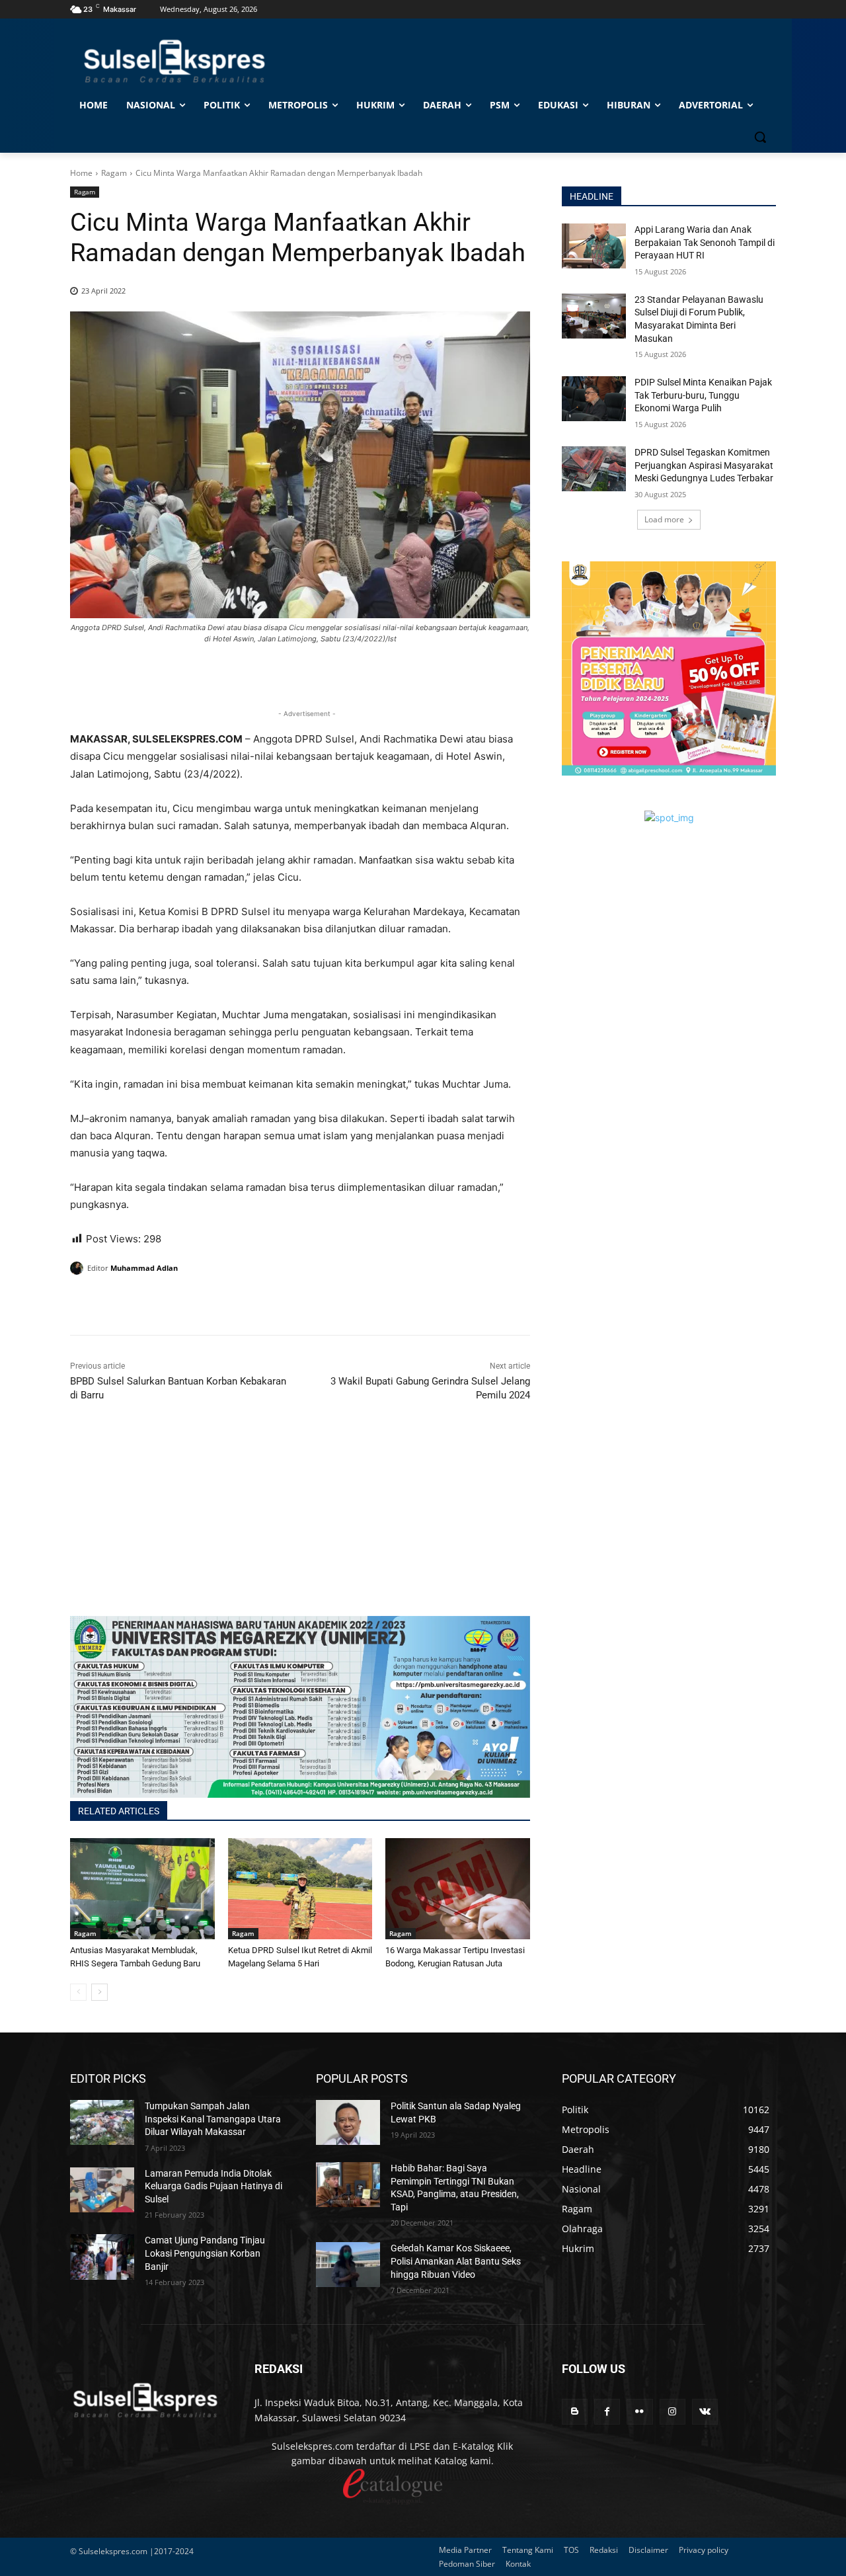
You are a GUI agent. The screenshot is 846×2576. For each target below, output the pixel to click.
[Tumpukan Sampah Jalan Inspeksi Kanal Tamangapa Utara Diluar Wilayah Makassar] (102, 2122)
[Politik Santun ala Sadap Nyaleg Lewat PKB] (348, 2122)
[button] (760, 137)
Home (81, 173)
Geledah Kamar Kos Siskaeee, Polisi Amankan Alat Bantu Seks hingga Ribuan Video (456, 2261)
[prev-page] (78, 1992)
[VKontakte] (705, 2412)
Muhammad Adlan (144, 1268)
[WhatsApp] (144, 1302)
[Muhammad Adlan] (79, 1268)
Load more (664, 519)
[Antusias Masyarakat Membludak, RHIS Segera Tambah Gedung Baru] (142, 1889)
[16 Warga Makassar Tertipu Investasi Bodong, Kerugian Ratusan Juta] (458, 1889)
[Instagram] (673, 2412)
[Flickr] (639, 2412)
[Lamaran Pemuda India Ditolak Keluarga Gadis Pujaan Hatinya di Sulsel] (102, 2190)
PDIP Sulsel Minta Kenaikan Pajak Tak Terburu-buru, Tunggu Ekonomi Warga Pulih (703, 395)
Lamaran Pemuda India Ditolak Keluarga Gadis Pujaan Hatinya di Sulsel (213, 2186)
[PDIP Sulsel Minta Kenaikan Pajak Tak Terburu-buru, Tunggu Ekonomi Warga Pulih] (594, 399)
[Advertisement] (300, 1523)
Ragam (114, 173)
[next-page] (99, 1992)
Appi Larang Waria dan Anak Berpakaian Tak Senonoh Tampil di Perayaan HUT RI (705, 242)
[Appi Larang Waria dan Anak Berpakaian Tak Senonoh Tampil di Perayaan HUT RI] (594, 246)
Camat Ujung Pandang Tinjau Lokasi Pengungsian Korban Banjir (205, 2253)
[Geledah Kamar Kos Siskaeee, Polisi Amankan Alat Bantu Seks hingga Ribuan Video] (348, 2265)
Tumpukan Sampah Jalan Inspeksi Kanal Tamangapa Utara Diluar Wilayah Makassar (213, 2119)
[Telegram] (174, 1302)
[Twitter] (114, 1302)
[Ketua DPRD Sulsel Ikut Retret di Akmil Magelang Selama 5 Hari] (300, 1889)
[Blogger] (575, 2412)
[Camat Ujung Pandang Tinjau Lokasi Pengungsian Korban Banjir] (102, 2257)
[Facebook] (83, 1302)
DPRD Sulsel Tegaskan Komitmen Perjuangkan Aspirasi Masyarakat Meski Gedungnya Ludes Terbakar (704, 465)
